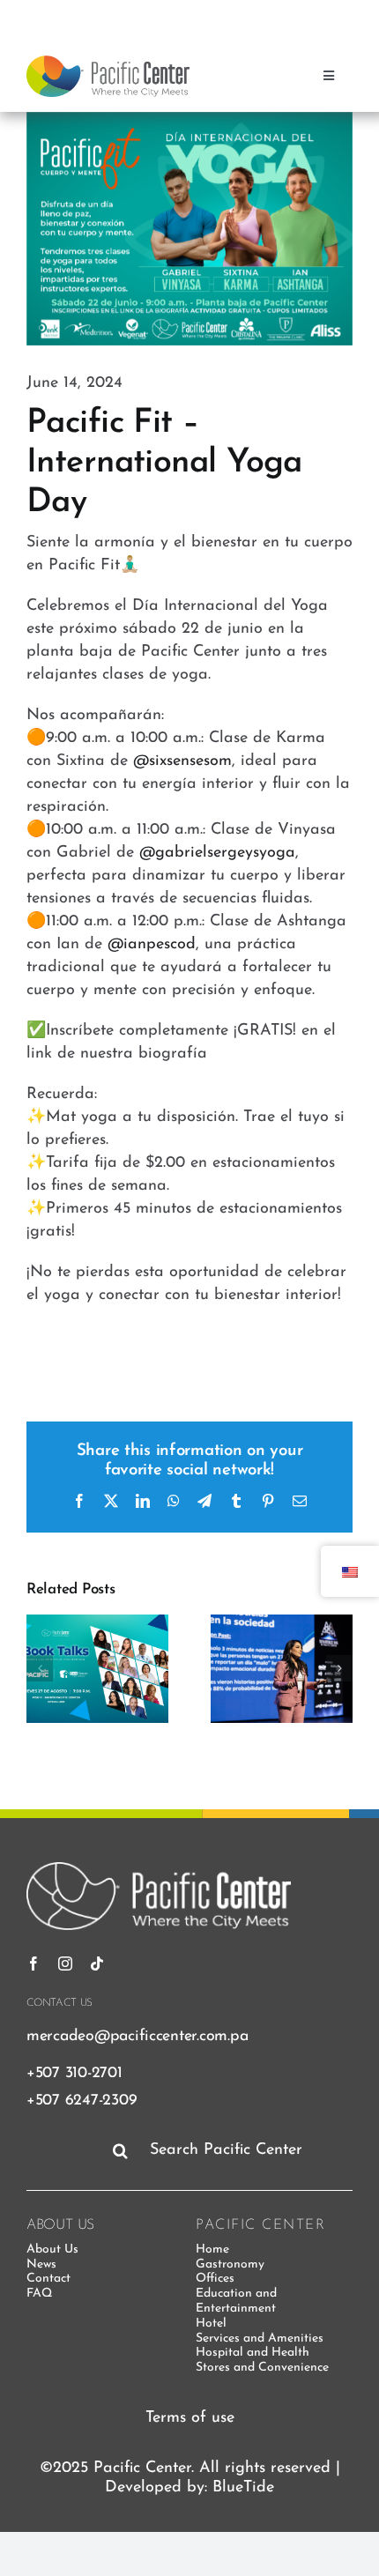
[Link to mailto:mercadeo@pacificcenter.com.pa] (336, 17)
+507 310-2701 (74, 2073)
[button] (40, 1668)
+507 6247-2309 (82, 2101)
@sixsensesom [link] (182, 761)
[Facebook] (244, 16)
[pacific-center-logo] (108, 63)
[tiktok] (308, 16)
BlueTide (243, 2488)
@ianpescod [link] (152, 945)
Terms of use (190, 2418)
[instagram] (276, 16)
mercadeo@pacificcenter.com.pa (137, 2036)
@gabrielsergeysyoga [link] (217, 853)
